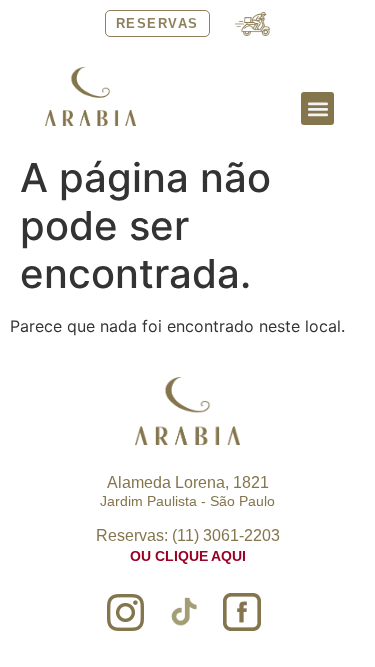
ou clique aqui (188, 556)
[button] (317, 108)
